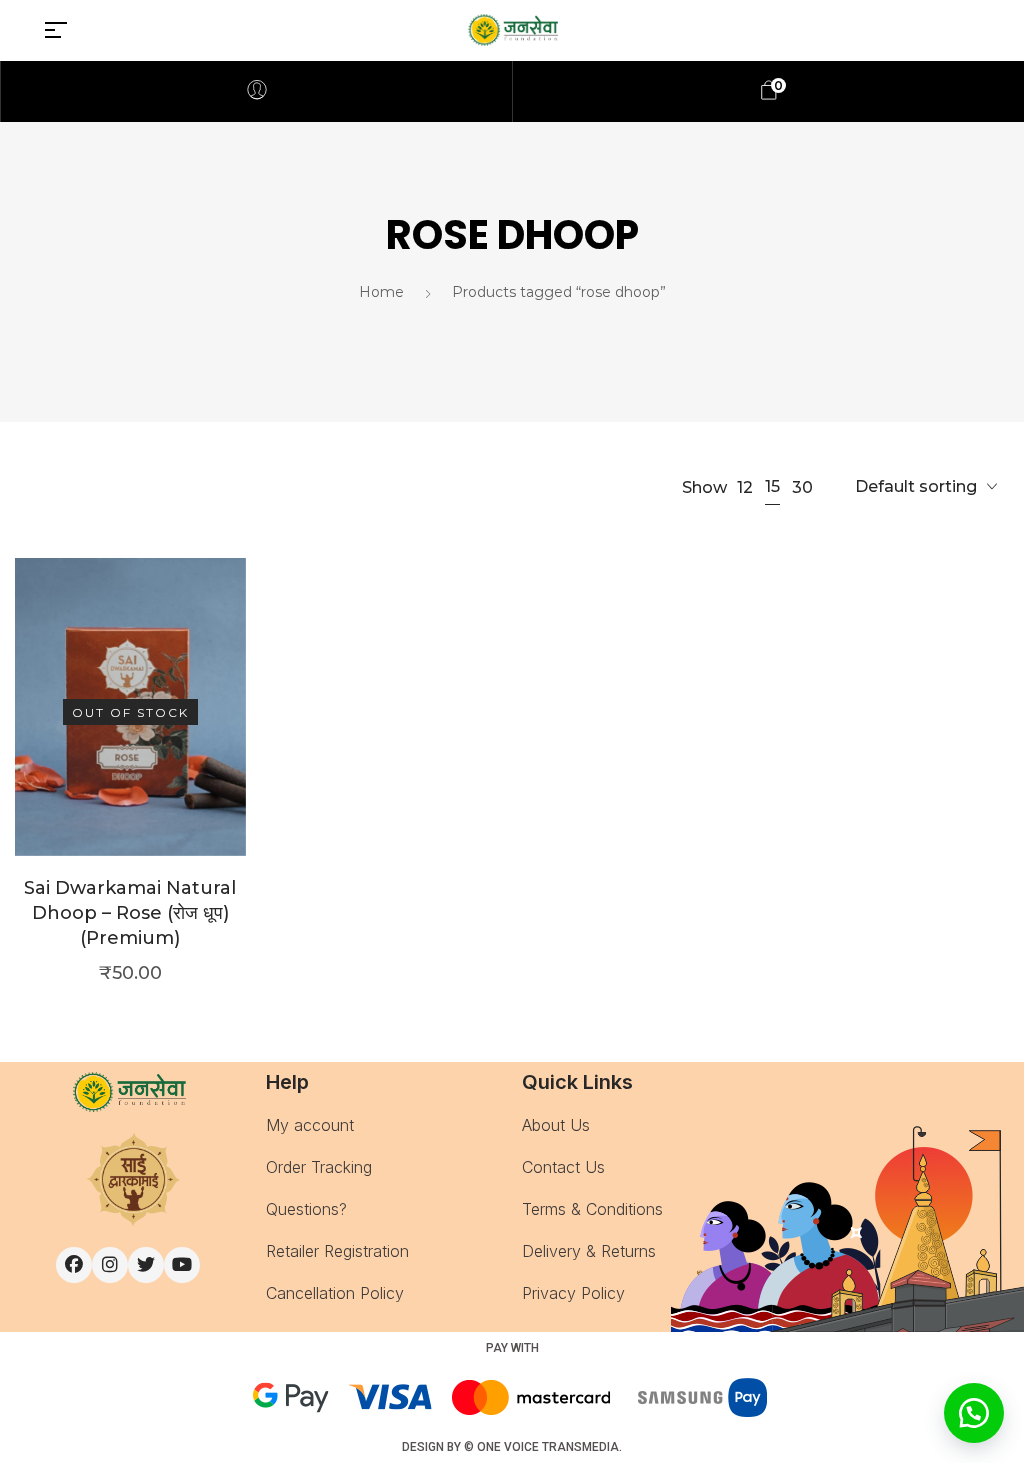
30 (802, 487)
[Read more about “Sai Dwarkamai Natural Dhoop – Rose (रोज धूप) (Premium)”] (130, 737)
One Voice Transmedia (548, 1447)
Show (704, 488)
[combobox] (926, 488)
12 (745, 487)
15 (772, 486)
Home (381, 292)
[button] (974, 1413)
